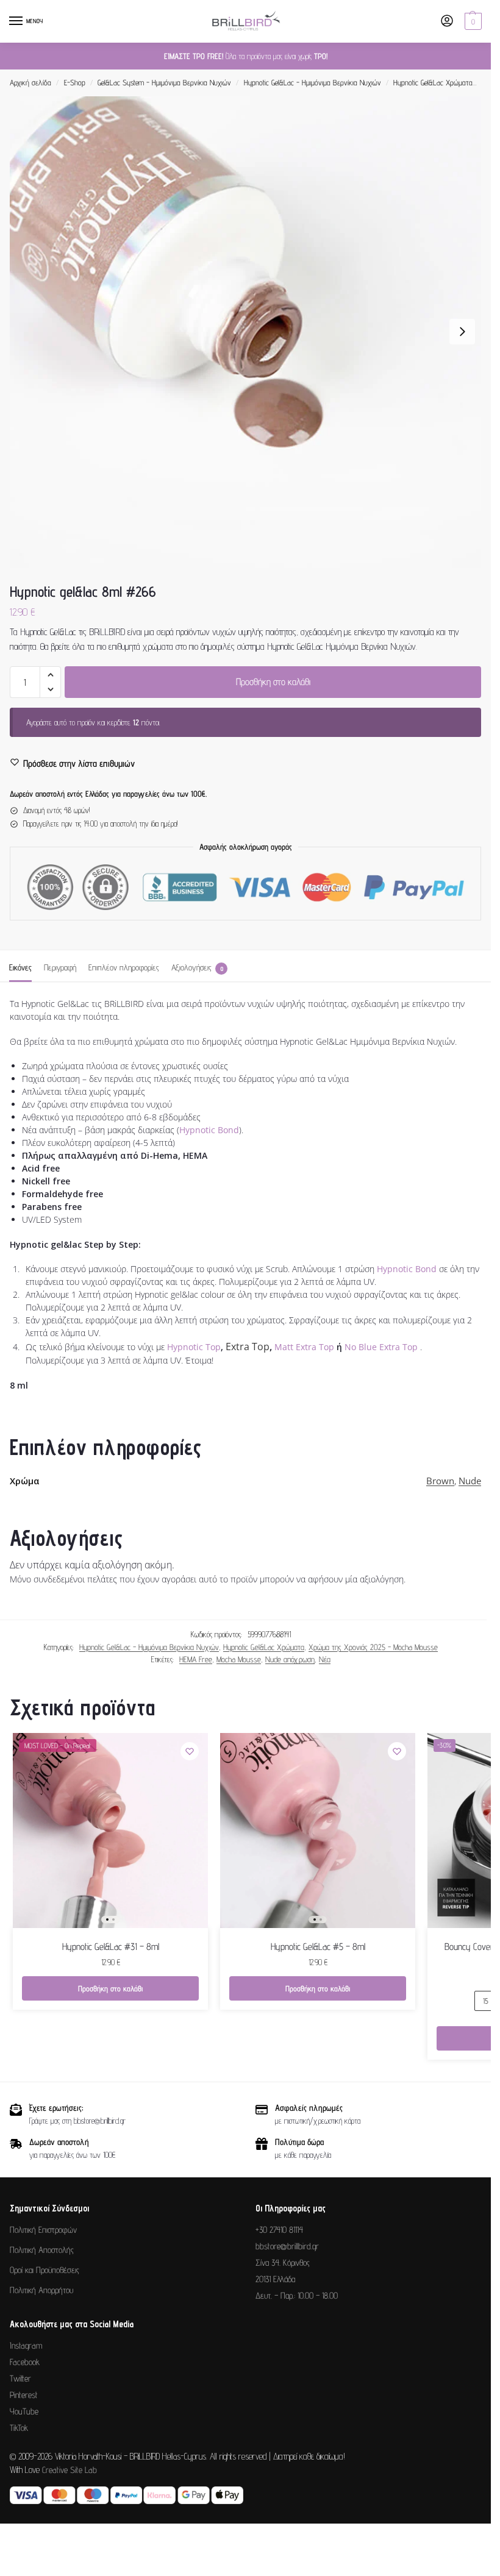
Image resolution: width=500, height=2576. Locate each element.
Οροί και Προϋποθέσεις (45, 2270)
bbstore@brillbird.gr (287, 2246)
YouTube (24, 2411)
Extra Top (248, 1347)
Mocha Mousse (239, 1659)
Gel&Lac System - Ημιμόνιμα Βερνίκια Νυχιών (164, 83)
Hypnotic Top (194, 1347)
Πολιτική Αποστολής (42, 2250)
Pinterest (24, 2395)
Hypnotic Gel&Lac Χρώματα (433, 83)
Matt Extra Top (304, 1347)
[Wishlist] (190, 1751)
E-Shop (75, 83)
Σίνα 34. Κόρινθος (283, 2262)
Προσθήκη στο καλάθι (273, 682)
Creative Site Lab (70, 2470)
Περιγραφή (60, 967)
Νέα (325, 1659)
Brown (440, 1481)
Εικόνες (20, 967)
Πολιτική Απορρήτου (41, 2290)
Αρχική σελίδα (30, 83)
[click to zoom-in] (245, 332)
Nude (470, 1481)
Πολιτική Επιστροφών (43, 2229)
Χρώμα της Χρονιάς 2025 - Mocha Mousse (373, 1647)
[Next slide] (462, 332)
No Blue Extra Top (381, 1347)
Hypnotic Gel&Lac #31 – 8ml (111, 1947)
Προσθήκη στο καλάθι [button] (110, 1988)
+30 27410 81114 (279, 2229)
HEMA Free (196, 1659)
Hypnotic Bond (209, 1130)
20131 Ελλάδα (275, 2279)
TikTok (19, 2428)
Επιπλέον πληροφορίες (124, 967)
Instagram (26, 2345)
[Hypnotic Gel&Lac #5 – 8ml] (318, 1831)
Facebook (25, 2362)
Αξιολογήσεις (197, 967)
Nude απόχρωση (290, 1659)
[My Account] (447, 22)
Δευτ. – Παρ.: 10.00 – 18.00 (297, 2295)
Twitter (20, 2378)
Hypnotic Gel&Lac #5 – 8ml (318, 1947)
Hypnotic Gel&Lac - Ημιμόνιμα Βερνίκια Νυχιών (312, 83)
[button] (472, 21)
